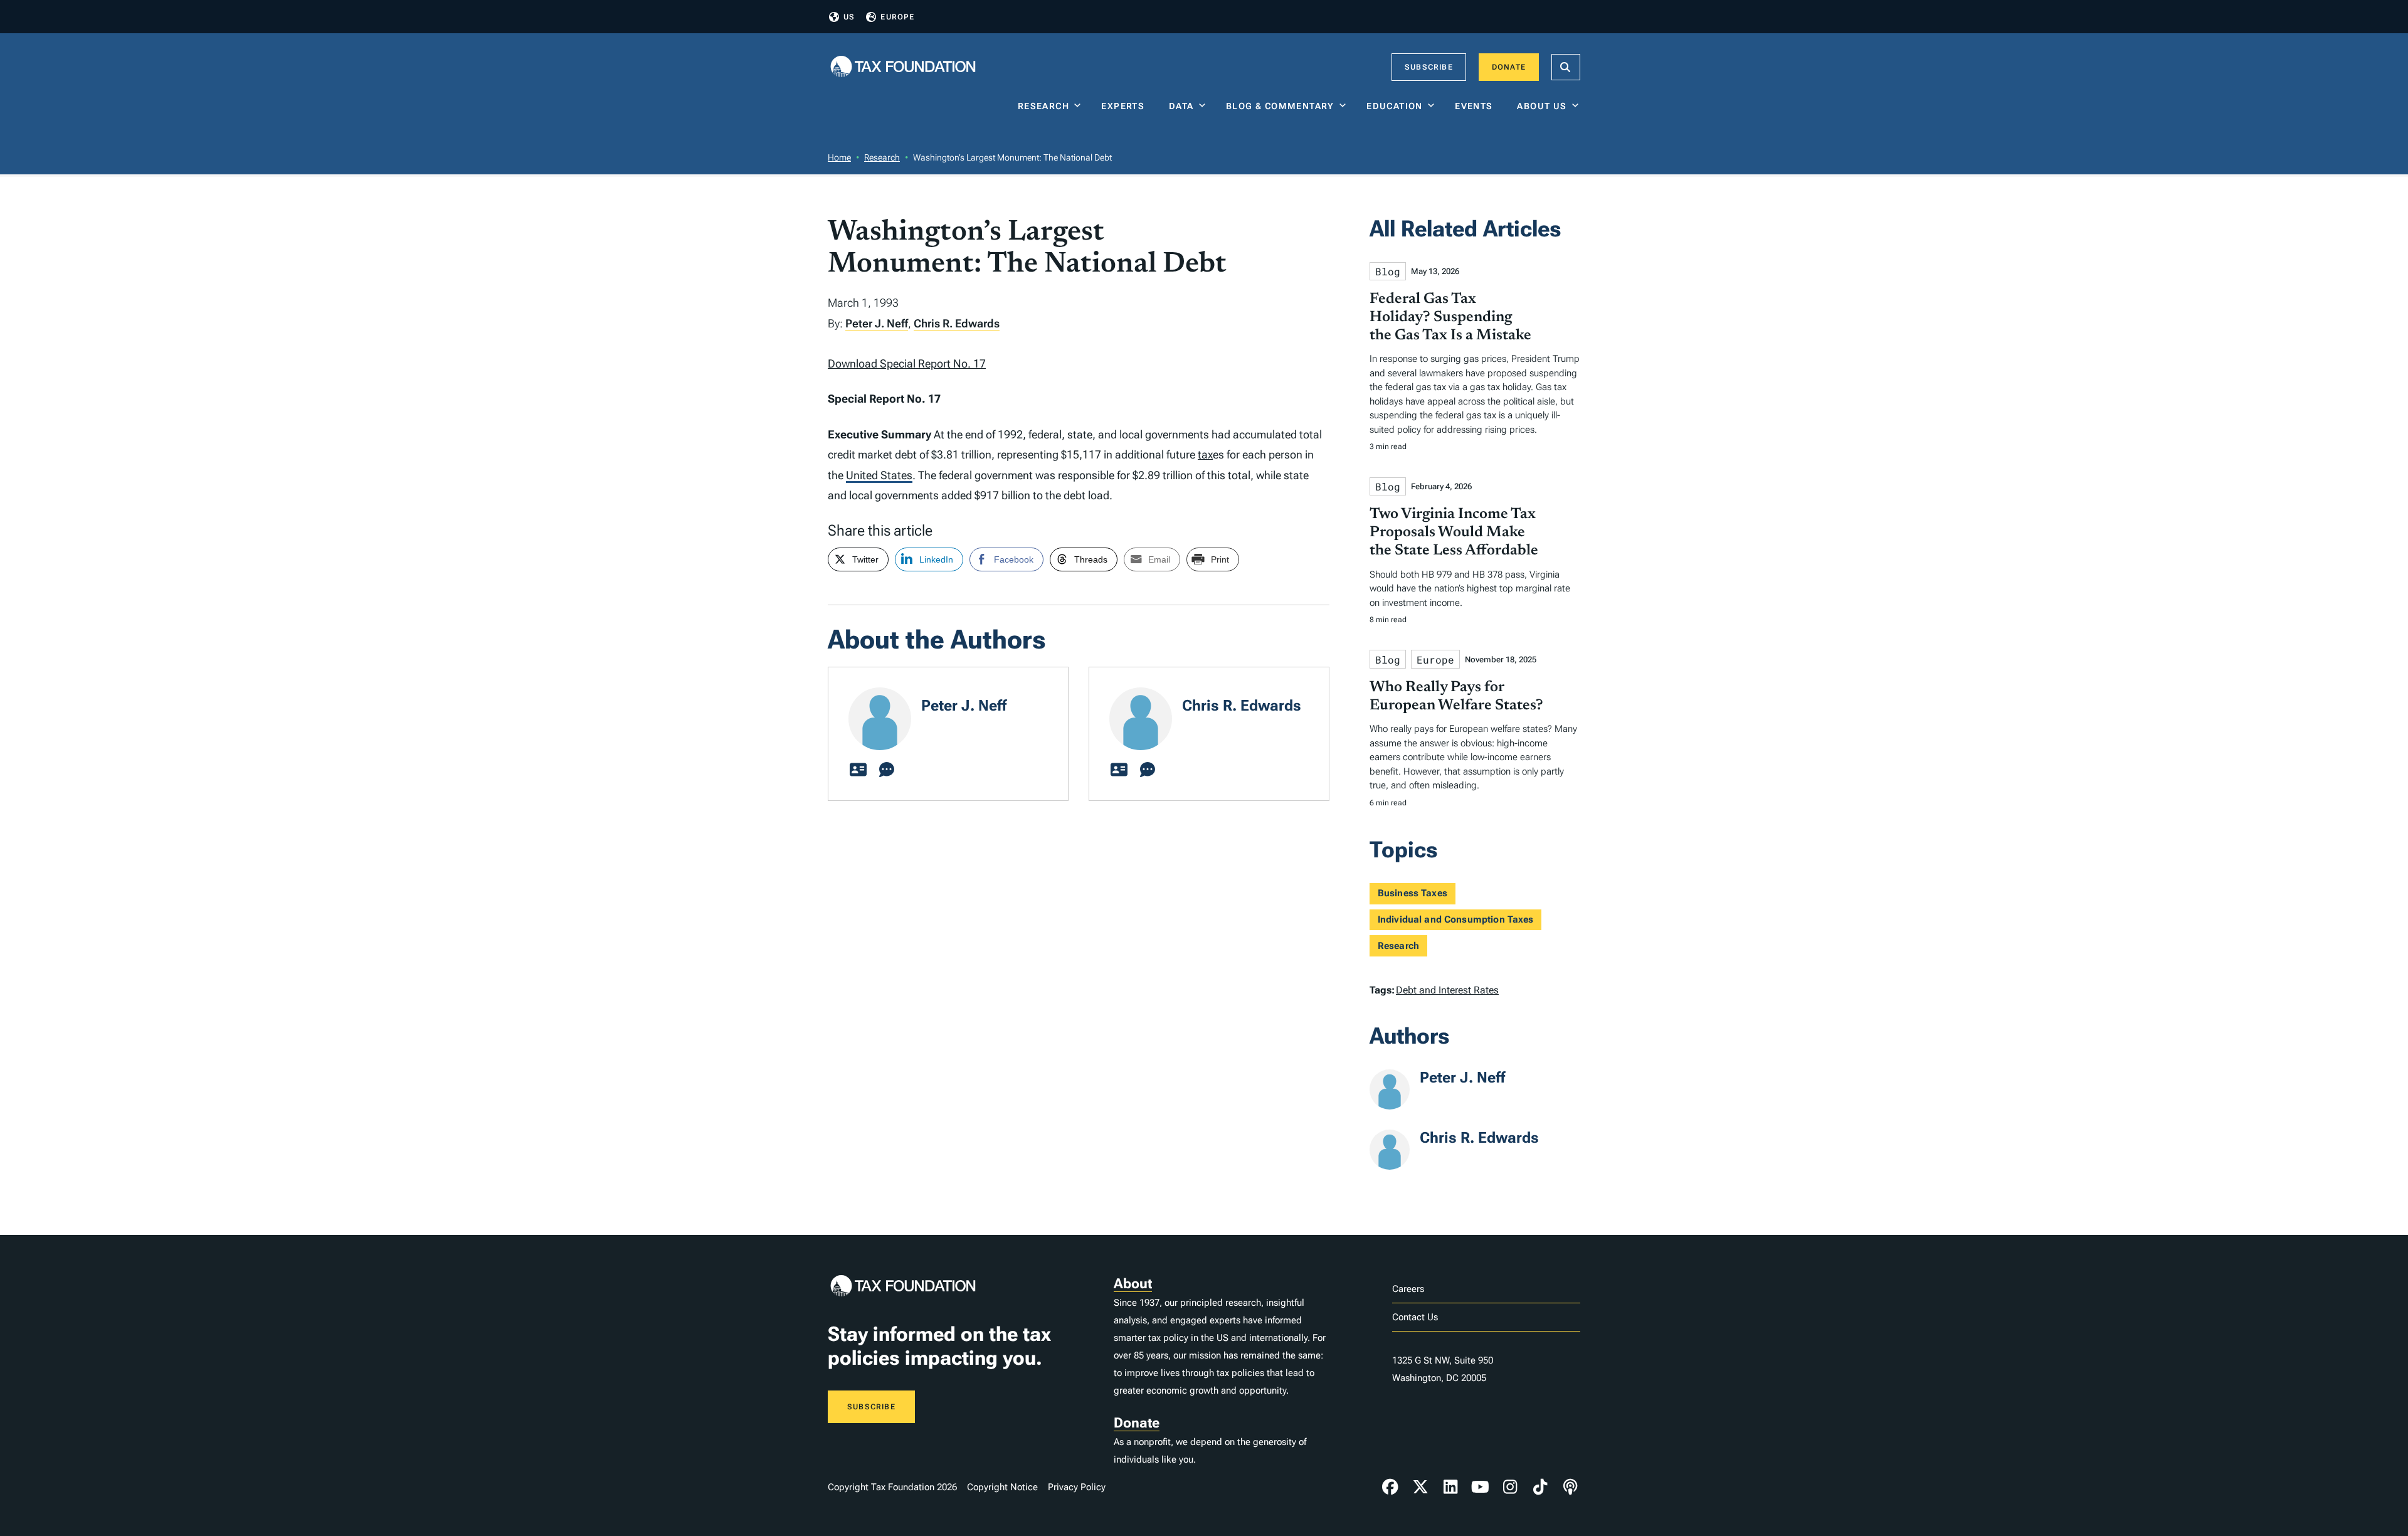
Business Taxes (1413, 893)
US (849, 17)
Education (1395, 106)
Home (839, 157)
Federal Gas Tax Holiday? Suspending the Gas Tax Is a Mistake (1450, 317)
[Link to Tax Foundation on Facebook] (1390, 1487)
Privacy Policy (1077, 1487)
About (1133, 1284)
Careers (1408, 1289)
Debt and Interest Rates (1447, 990)
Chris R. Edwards (957, 323)
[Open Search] (1566, 67)
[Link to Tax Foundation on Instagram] (1510, 1487)
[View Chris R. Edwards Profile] (1119, 770)
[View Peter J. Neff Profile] (858, 770)
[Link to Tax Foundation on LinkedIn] (1450, 1487)
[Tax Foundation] (903, 67)
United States (879, 475)
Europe (897, 17)
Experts (1126, 106)
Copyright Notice (1002, 1487)
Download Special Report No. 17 (907, 363)
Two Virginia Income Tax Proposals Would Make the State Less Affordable (1454, 532)
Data (1181, 106)
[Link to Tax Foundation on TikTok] (1540, 1487)
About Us (1542, 106)
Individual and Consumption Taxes (1456, 919)
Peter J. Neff (877, 323)
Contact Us (1415, 1317)
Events (1476, 106)
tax (1205, 454)
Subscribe (1429, 67)
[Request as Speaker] (887, 770)
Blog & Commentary (1280, 106)
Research (1043, 106)
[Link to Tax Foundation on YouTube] (1481, 1487)
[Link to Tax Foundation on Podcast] (1570, 1487)
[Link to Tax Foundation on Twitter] (1420, 1487)
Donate (1509, 67)
